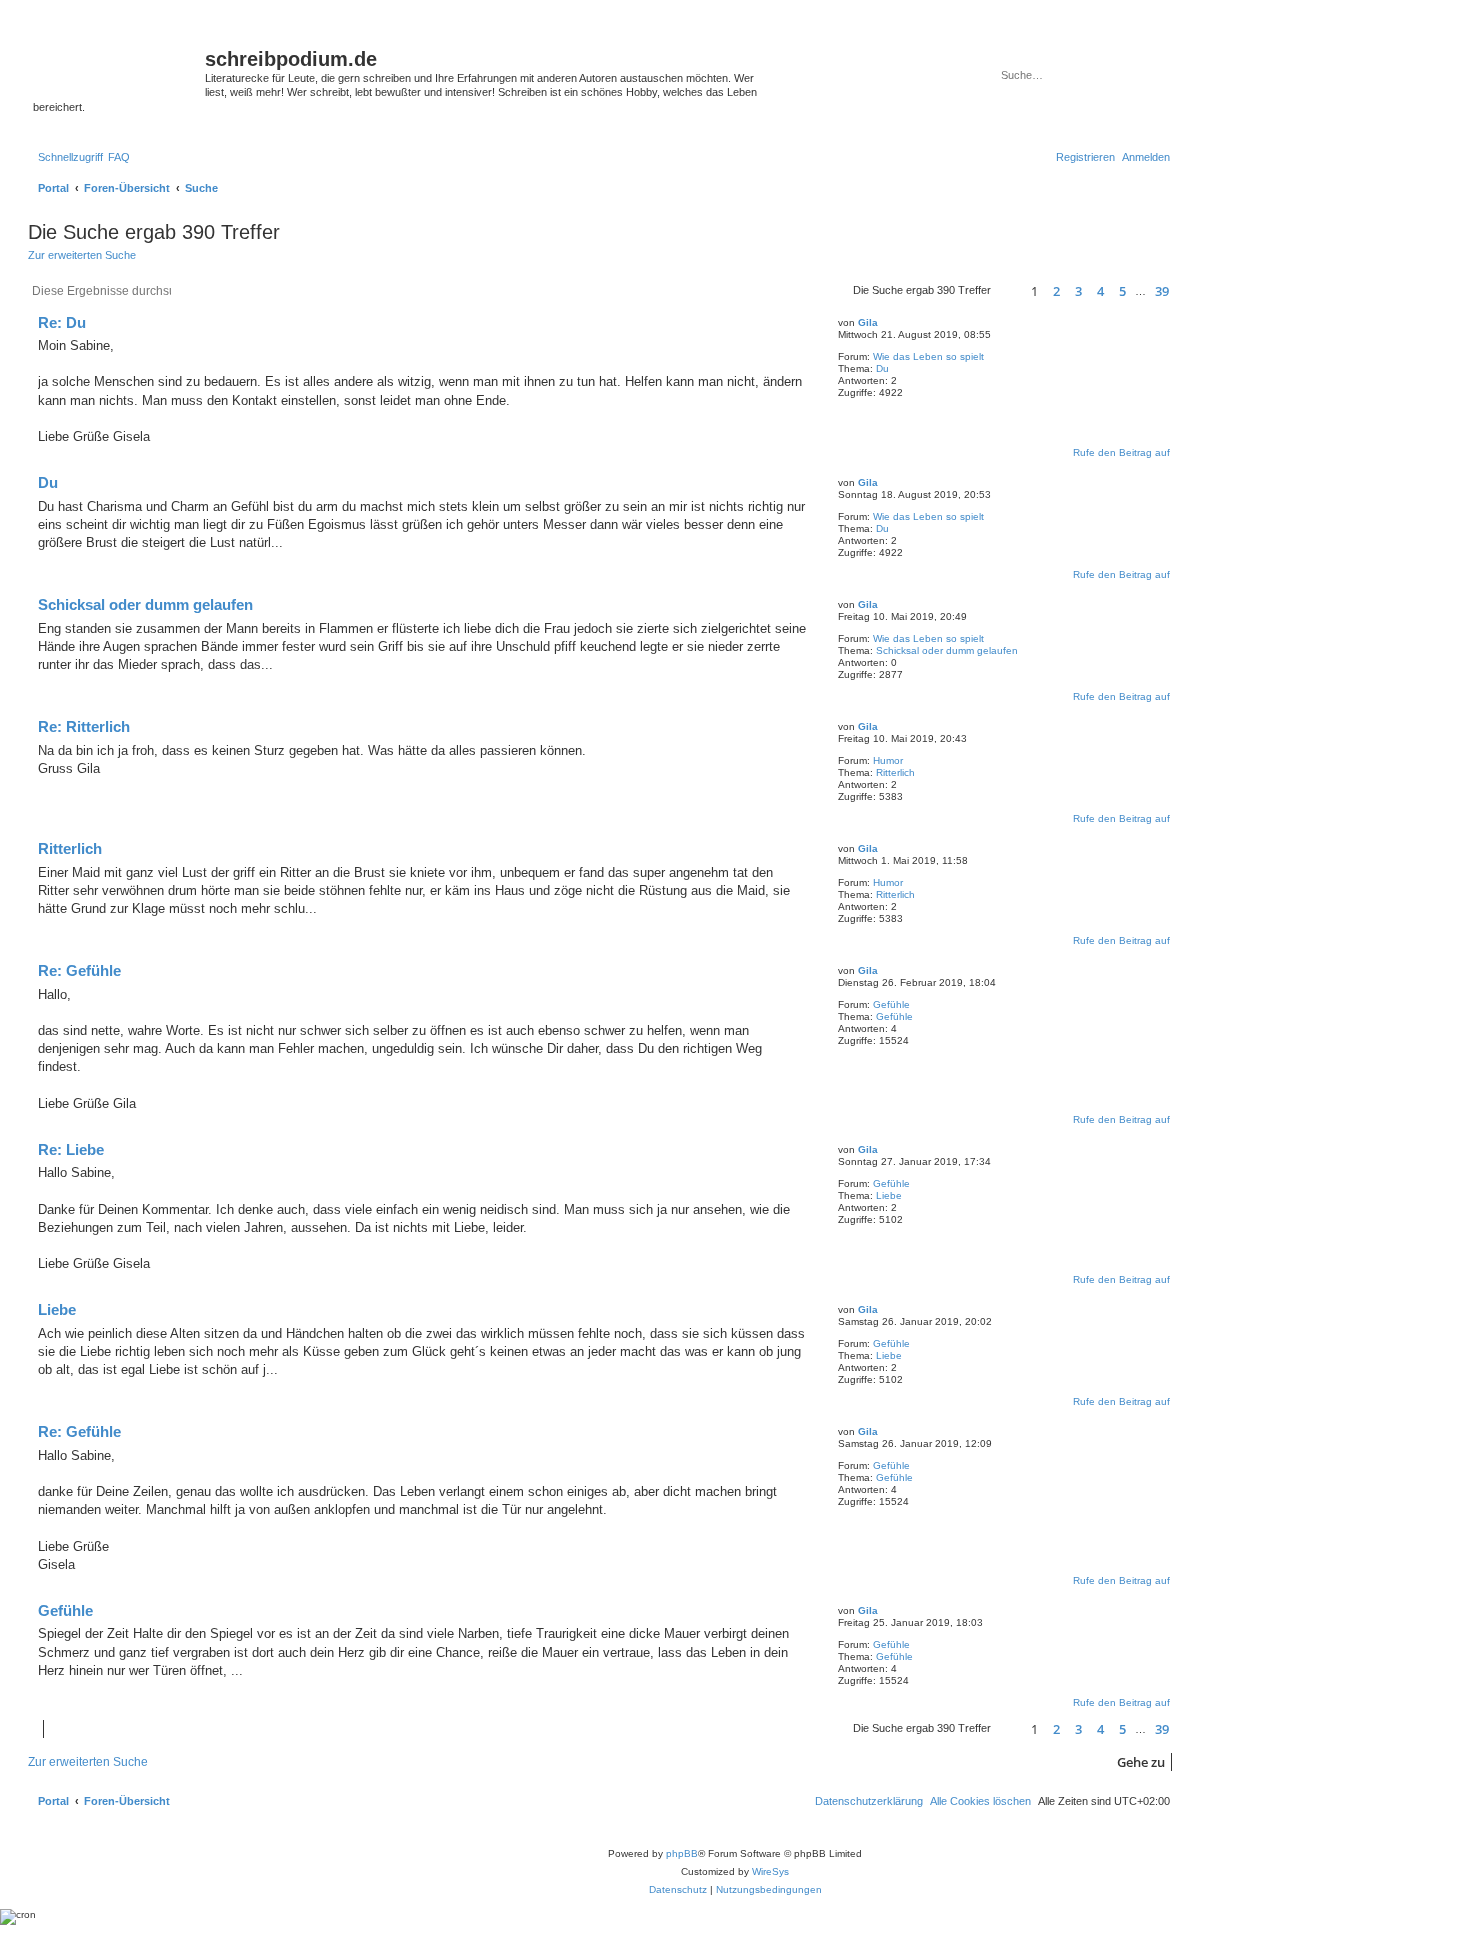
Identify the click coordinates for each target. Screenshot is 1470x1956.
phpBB (682, 1853)
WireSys (770, 1871)
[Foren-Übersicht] (119, 65)
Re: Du (62, 322)
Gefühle (891, 1004)
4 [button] (1100, 291)
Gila (868, 322)
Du (882, 368)
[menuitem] (119, 157)
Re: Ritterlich (84, 726)
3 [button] (1078, 291)
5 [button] (1122, 291)
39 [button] (1162, 291)
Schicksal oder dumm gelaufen (947, 650)
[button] (1008, 292)
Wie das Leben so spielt (928, 356)
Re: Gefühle (79, 970)
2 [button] (1056, 291)
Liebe (889, 1195)
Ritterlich (895, 772)
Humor (888, 760)
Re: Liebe (71, 1149)
